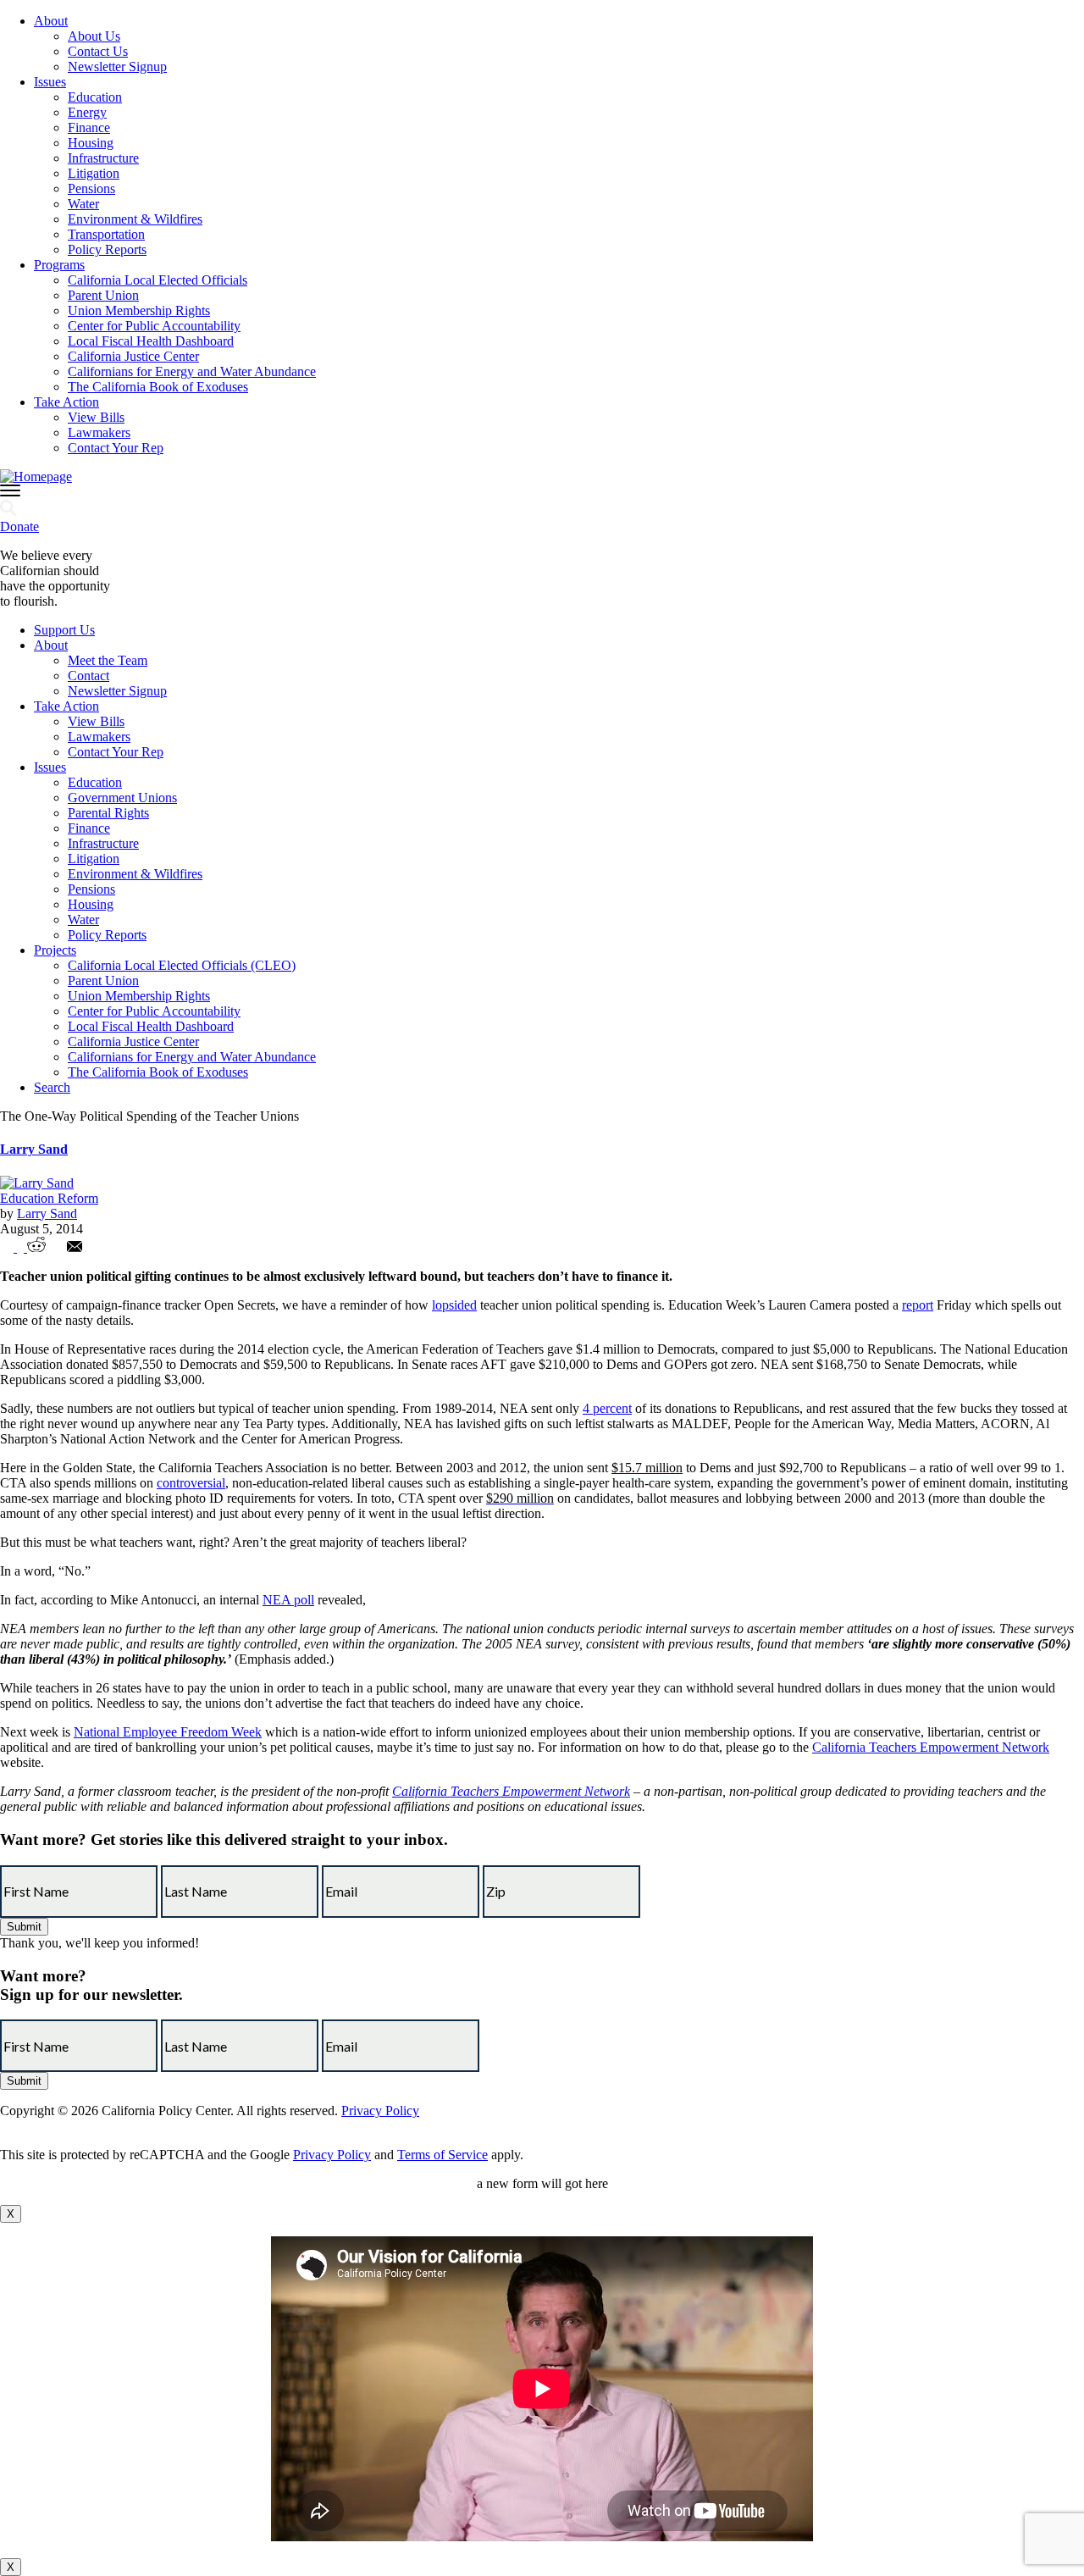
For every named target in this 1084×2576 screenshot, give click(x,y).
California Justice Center (133, 356)
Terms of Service (442, 2155)
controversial (191, 1483)
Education (95, 97)
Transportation (106, 234)
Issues (50, 82)
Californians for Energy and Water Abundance (192, 371)
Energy (87, 112)
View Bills (96, 417)
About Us (94, 36)
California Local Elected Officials (158, 280)
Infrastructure (103, 158)
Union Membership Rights (139, 310)
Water (83, 204)
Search (52, 1087)
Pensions (91, 188)
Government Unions (122, 798)
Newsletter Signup (117, 66)
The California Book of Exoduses (158, 387)
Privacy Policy (380, 2111)
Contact (88, 676)
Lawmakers (99, 432)
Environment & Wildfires (135, 219)
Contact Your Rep (116, 448)
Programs (59, 265)
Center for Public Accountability (154, 326)
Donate (19, 526)
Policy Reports (107, 249)
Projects (55, 950)
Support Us (64, 630)
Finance (89, 127)
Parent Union (103, 295)
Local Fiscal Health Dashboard (151, 341)
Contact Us (98, 51)
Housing (91, 143)
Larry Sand (34, 1149)
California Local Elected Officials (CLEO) (182, 965)
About (51, 21)
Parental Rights (108, 813)
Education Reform (49, 1198)
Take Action (66, 402)
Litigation (94, 173)
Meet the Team (108, 660)
